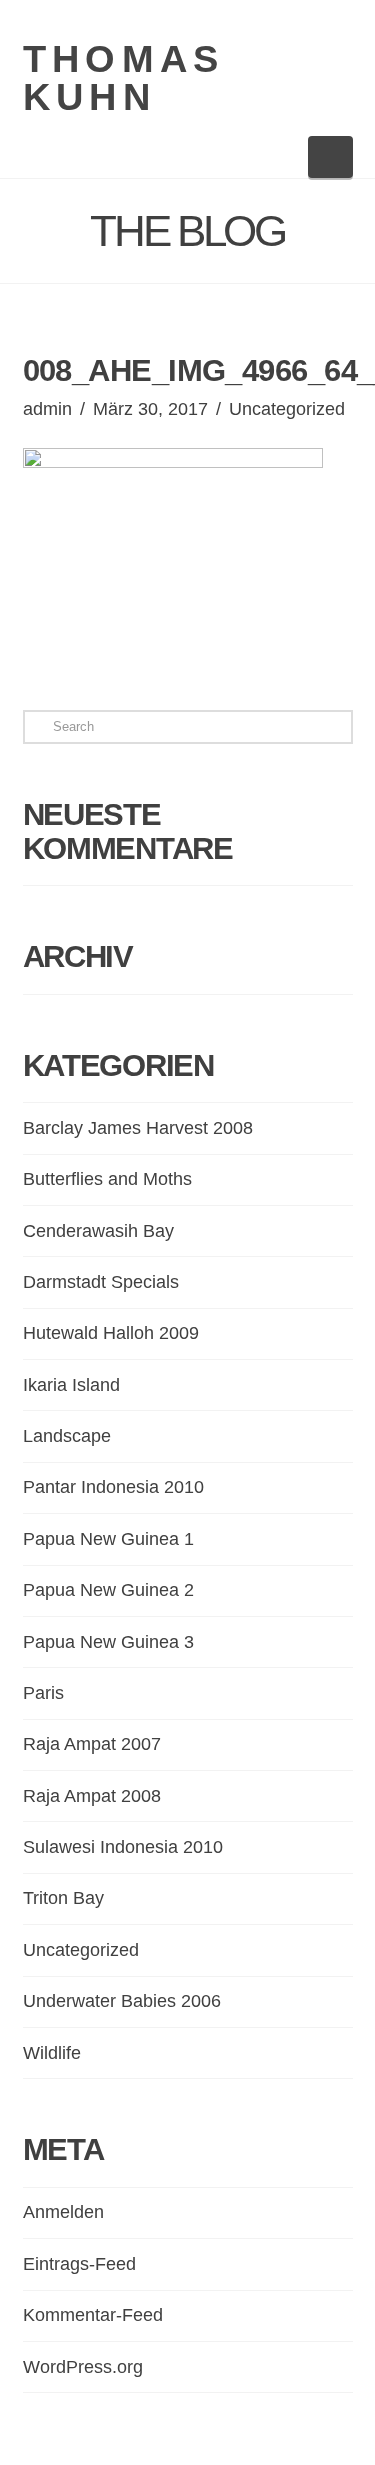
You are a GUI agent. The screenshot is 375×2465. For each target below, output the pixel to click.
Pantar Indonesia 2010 (113, 1487)
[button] (330, 157)
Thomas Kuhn (124, 78)
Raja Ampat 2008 (92, 1796)
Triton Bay (63, 1898)
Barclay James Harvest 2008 (138, 1128)
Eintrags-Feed (79, 2264)
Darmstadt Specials (101, 1282)
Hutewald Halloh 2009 (111, 1333)
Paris (43, 1693)
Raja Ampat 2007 (92, 1744)
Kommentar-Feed (93, 2315)
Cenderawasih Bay (98, 1231)
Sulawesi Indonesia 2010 (123, 1847)
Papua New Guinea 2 (108, 1590)
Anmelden (63, 2212)
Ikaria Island (71, 1385)
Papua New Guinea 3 (108, 1642)
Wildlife (52, 2053)
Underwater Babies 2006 (122, 2001)
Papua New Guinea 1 (108, 1539)
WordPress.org (83, 2367)
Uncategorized (287, 409)
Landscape (67, 1436)
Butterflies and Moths (107, 1179)
